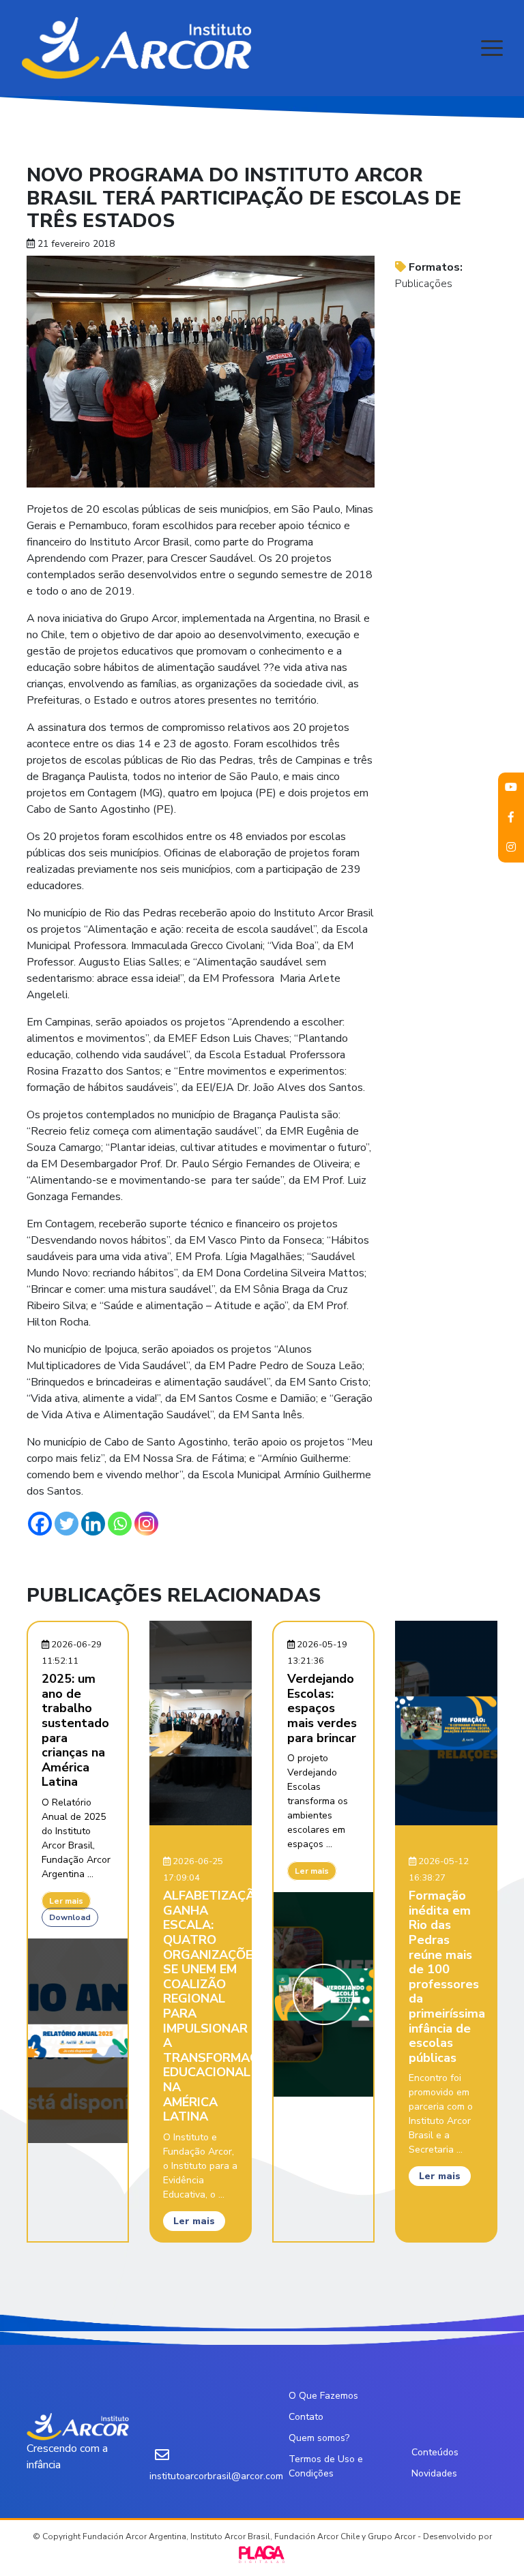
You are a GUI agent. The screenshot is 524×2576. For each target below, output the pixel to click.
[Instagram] (146, 1524)
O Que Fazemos (323, 2396)
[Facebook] (40, 1524)
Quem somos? (319, 2438)
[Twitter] (67, 1524)
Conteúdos (435, 2452)
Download (70, 1917)
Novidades (434, 2473)
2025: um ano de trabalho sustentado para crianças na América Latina (75, 1730)
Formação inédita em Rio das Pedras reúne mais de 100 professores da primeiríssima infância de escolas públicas (447, 1977)
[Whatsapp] (120, 1524)
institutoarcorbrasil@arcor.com (216, 2476)
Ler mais (66, 1901)
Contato (306, 2417)
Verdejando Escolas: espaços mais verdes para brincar (322, 1708)
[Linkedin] (93, 1524)
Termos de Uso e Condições (326, 2466)
